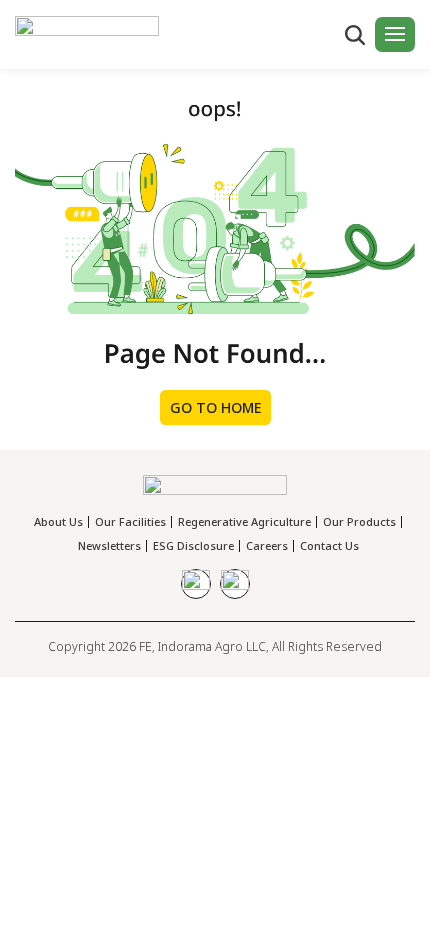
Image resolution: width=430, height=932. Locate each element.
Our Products (359, 521)
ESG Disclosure (193, 545)
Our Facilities (130, 521)
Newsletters (109, 545)
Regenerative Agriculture (244, 521)
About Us (58, 521)
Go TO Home (215, 407)
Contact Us (329, 545)
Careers (267, 545)
